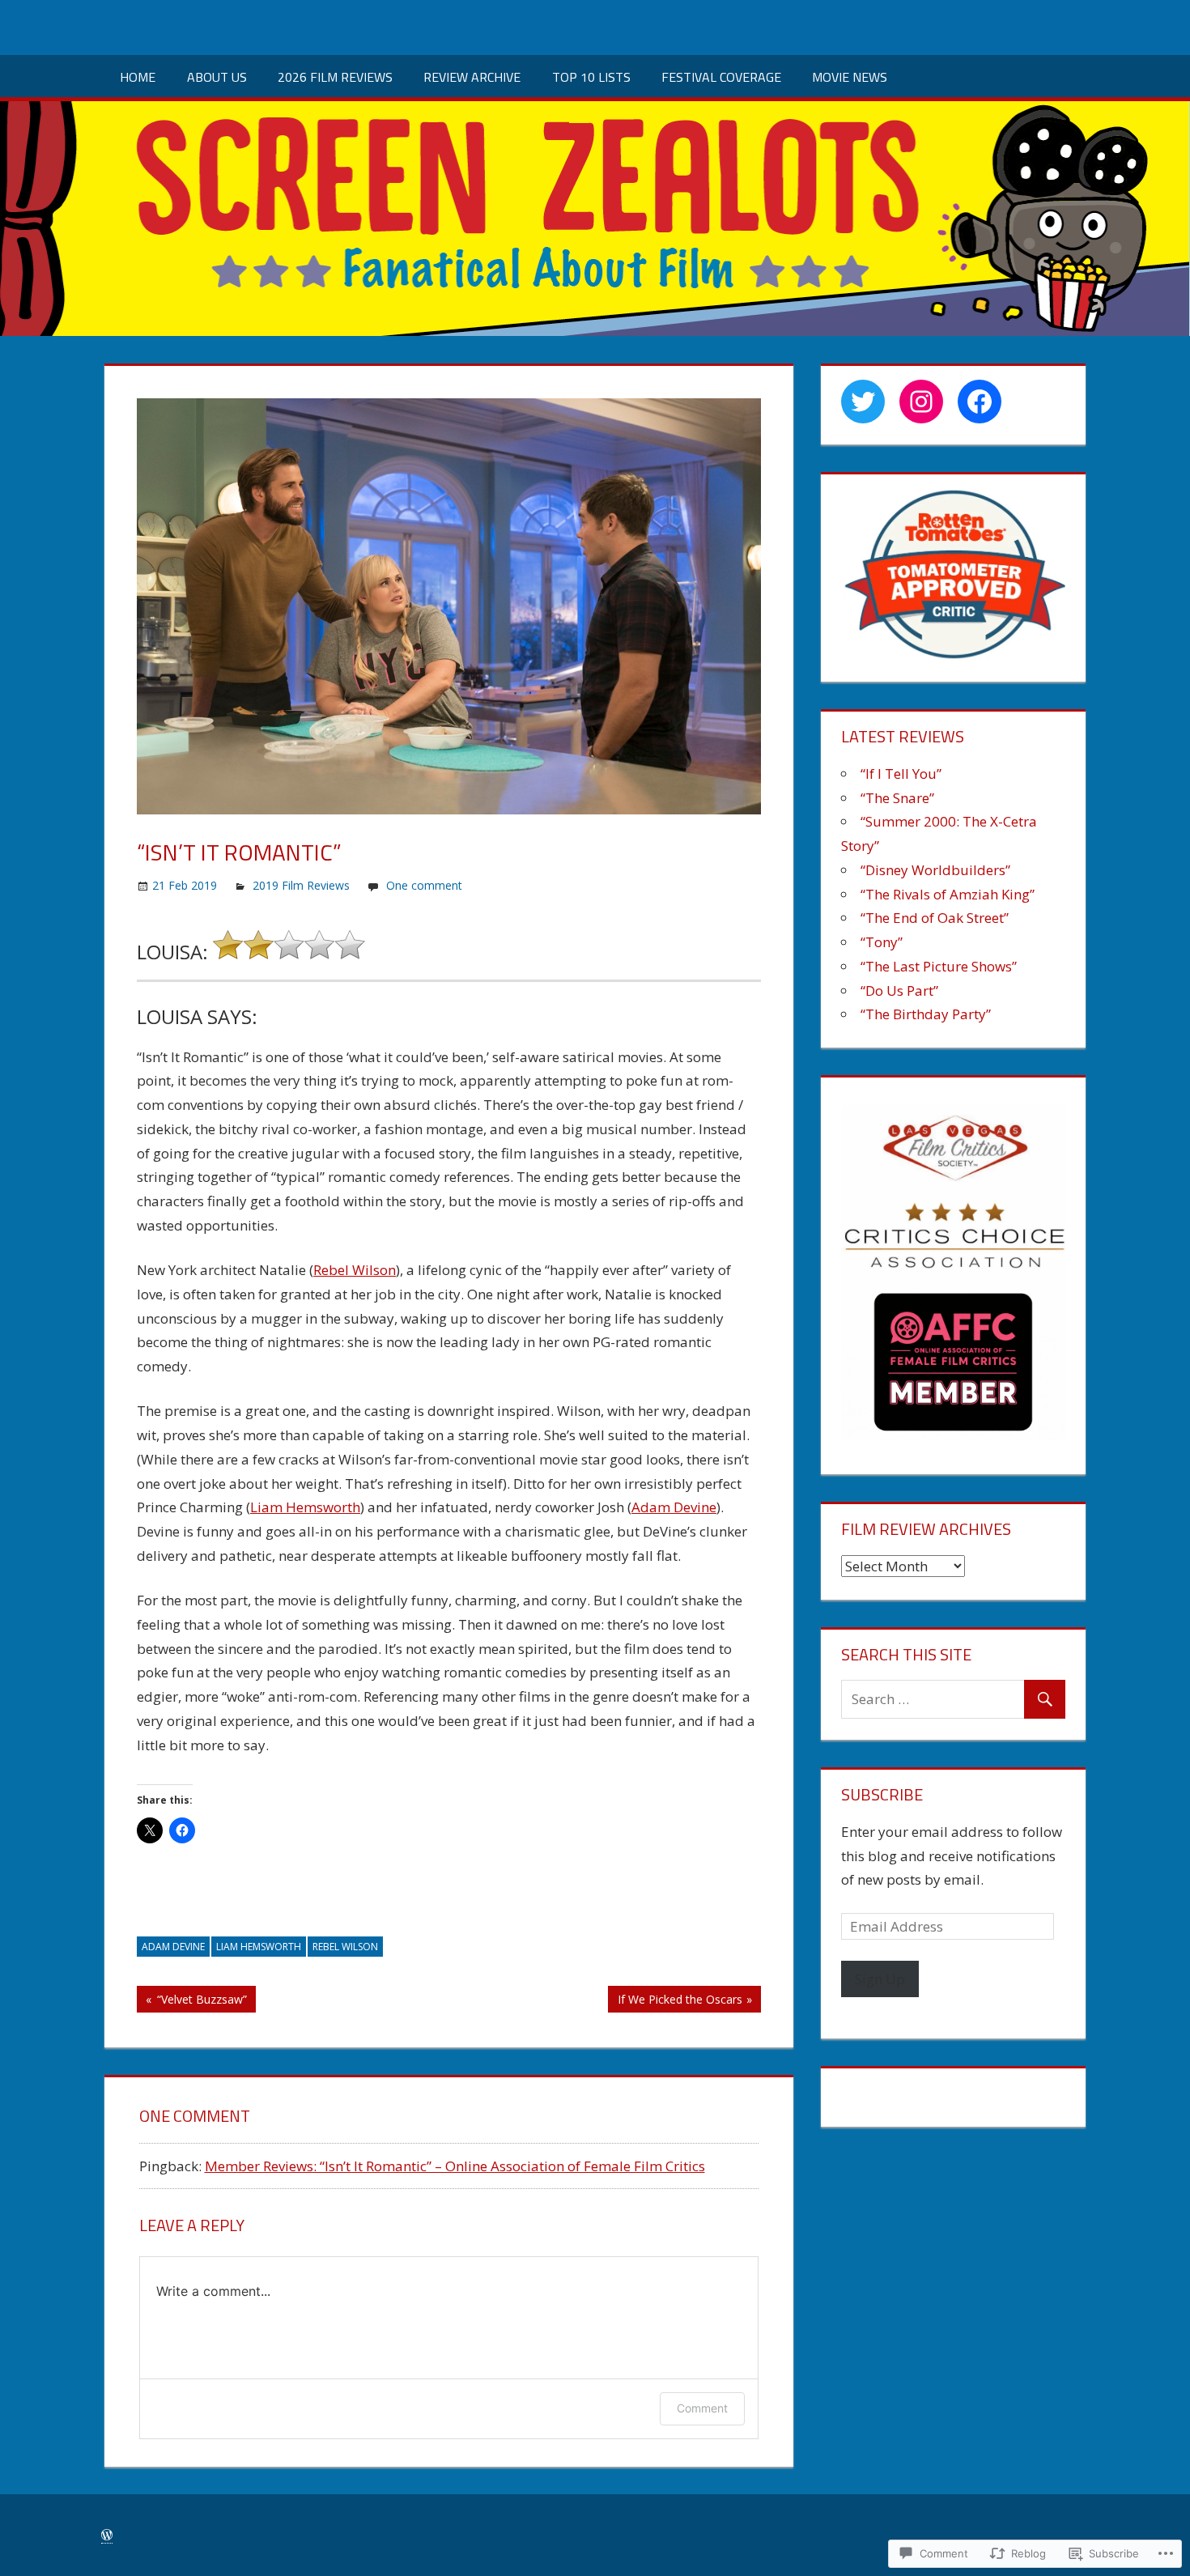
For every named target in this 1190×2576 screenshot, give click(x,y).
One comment (424, 885)
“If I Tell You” (901, 774)
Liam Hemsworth (305, 1507)
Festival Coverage (721, 77)
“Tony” (882, 942)
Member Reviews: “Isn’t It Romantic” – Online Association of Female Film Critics (455, 2166)
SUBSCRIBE (882, 1794)
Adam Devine (674, 1507)
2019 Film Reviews (301, 885)
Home (138, 77)
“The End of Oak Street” (935, 918)
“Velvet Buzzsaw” (192, 2002)
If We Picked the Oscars (675, 2002)
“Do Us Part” (899, 990)
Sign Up (880, 1979)
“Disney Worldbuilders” (935, 870)
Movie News (850, 77)
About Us (217, 77)
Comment (702, 2408)
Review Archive (472, 77)
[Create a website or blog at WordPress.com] (107, 2535)
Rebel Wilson (355, 1270)
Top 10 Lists (591, 77)
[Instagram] (921, 402)
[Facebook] (980, 402)
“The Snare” (897, 798)
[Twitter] (863, 402)
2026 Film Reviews (335, 77)
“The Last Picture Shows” (939, 966)
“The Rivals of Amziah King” (948, 894)
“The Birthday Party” (926, 1014)
